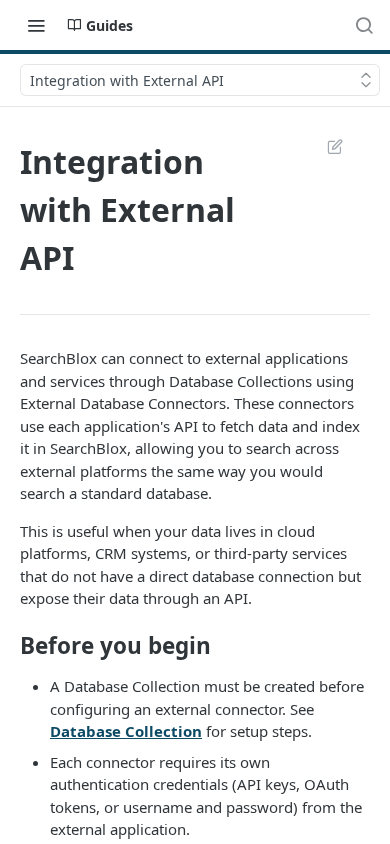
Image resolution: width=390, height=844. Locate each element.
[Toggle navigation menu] (36, 25)
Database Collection (126, 731)
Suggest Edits (325, 146)
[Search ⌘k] (364, 25)
